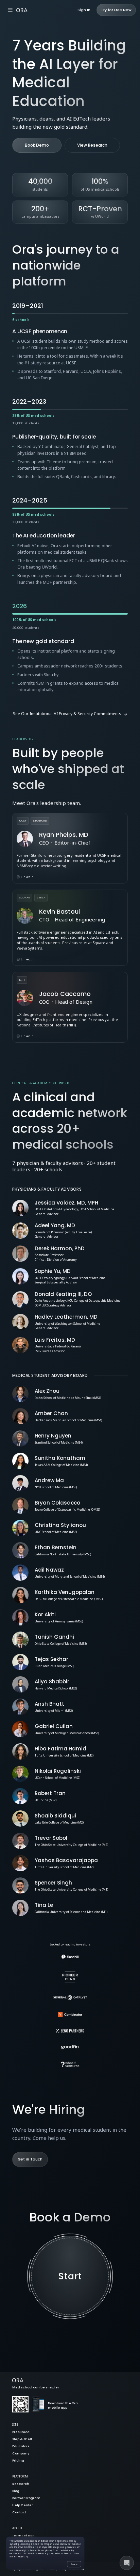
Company (21, 2454)
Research (21, 2484)
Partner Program (26, 2498)
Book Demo (37, 145)
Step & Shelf (22, 2439)
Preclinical (21, 2432)
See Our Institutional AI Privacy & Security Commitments (67, 714)
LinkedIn (27, 877)
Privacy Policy (45, 2550)
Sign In (84, 10)
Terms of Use (23, 2536)
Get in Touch (30, 2159)
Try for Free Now (116, 10)
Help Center (23, 2505)
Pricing (18, 2461)
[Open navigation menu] (10, 10)
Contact (19, 2513)
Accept (74, 2564)
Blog (16, 2491)
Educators (21, 2446)
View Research (92, 145)
